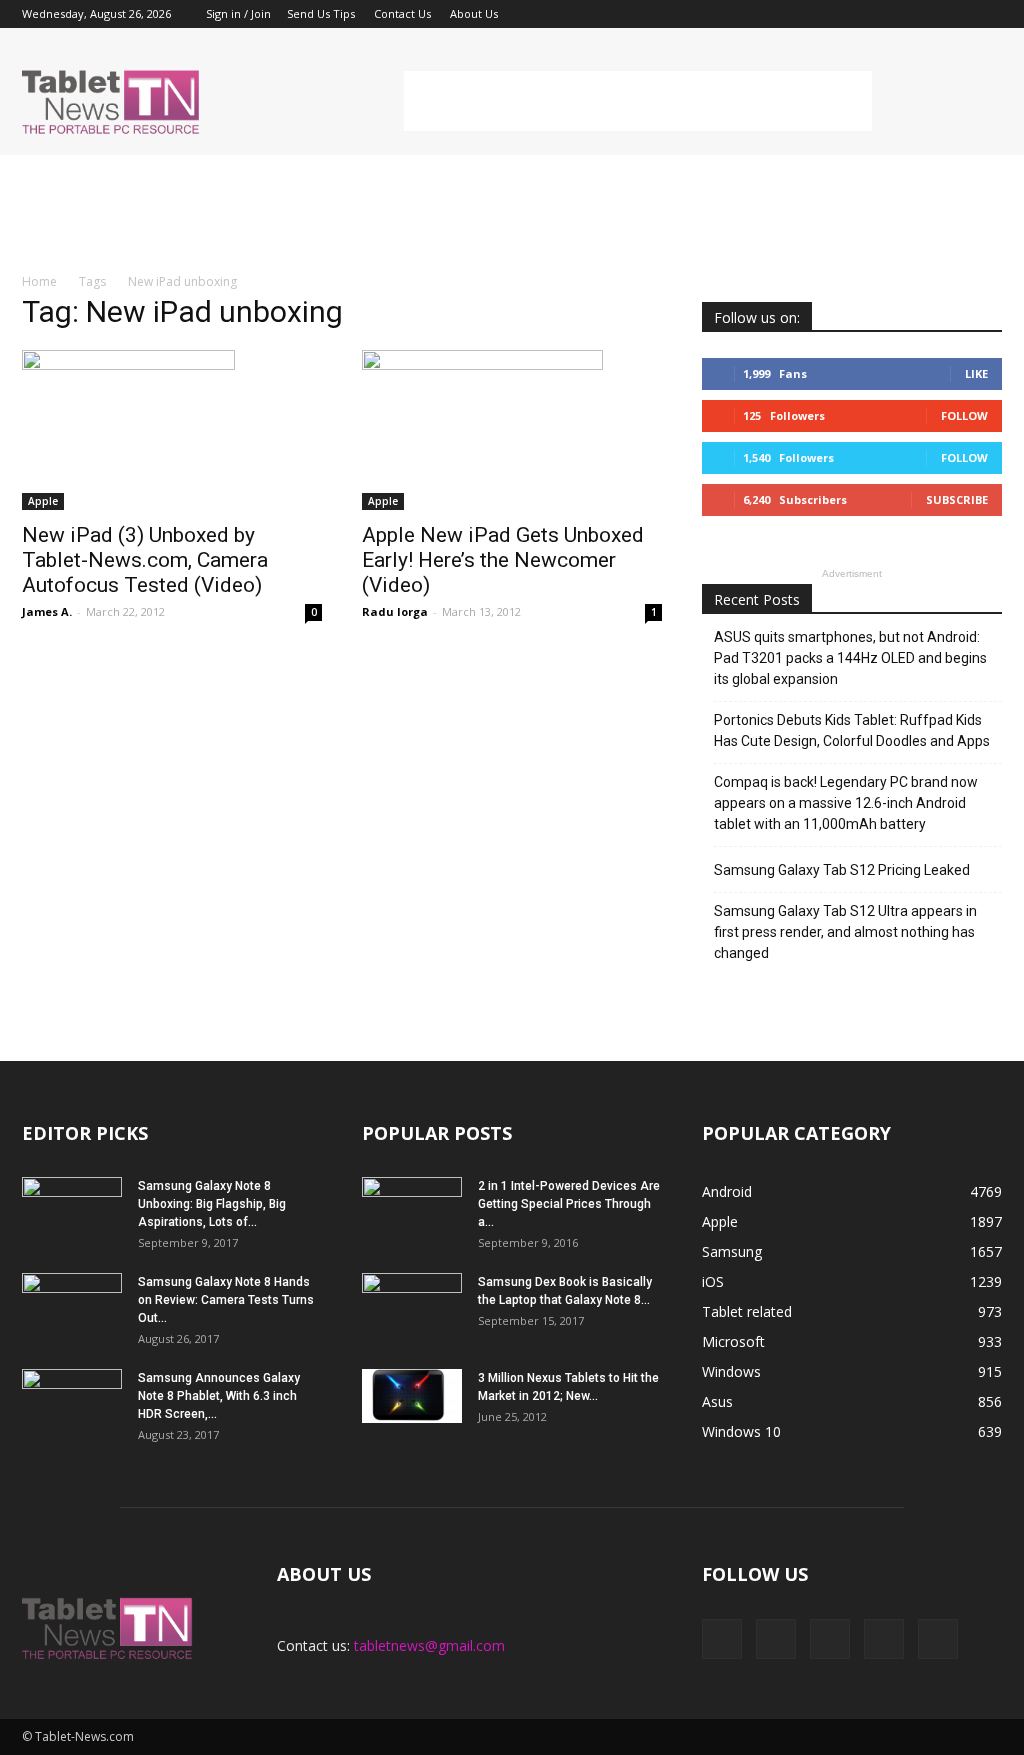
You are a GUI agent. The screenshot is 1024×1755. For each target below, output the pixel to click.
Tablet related (747, 1311)
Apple (43, 501)
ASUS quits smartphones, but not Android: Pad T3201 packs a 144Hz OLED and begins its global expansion (850, 658)
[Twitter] (954, 14)
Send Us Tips (321, 13)
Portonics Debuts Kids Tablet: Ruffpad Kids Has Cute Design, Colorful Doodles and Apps (852, 730)
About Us (474, 13)
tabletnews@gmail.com (429, 1645)
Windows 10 (741, 1431)
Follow (964, 415)
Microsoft (733, 1341)
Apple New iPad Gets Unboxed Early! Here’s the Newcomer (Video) (503, 560)
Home (39, 281)
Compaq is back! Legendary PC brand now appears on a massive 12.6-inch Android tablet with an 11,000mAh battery (846, 803)
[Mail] (921, 14)
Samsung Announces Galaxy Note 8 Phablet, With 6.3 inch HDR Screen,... (219, 1396)
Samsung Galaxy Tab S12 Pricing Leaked (842, 870)
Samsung (732, 1251)
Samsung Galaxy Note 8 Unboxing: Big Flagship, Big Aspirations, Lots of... (212, 1204)
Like (976, 373)
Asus (717, 1401)
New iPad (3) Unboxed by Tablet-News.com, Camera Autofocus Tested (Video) (145, 560)
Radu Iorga (395, 611)
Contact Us (402, 13)
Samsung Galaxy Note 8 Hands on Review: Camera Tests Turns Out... (226, 1300)
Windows (731, 1371)
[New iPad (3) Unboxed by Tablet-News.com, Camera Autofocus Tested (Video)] (172, 430)
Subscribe (957, 499)
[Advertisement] (638, 101)
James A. (47, 611)
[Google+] (888, 14)
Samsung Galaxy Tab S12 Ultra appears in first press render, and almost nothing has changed (845, 932)
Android (727, 1191)
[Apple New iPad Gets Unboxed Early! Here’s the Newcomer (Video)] (512, 430)
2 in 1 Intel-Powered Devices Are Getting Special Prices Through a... (569, 1204)
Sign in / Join (238, 13)
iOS (713, 1281)
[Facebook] (855, 14)
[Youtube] (987, 14)
